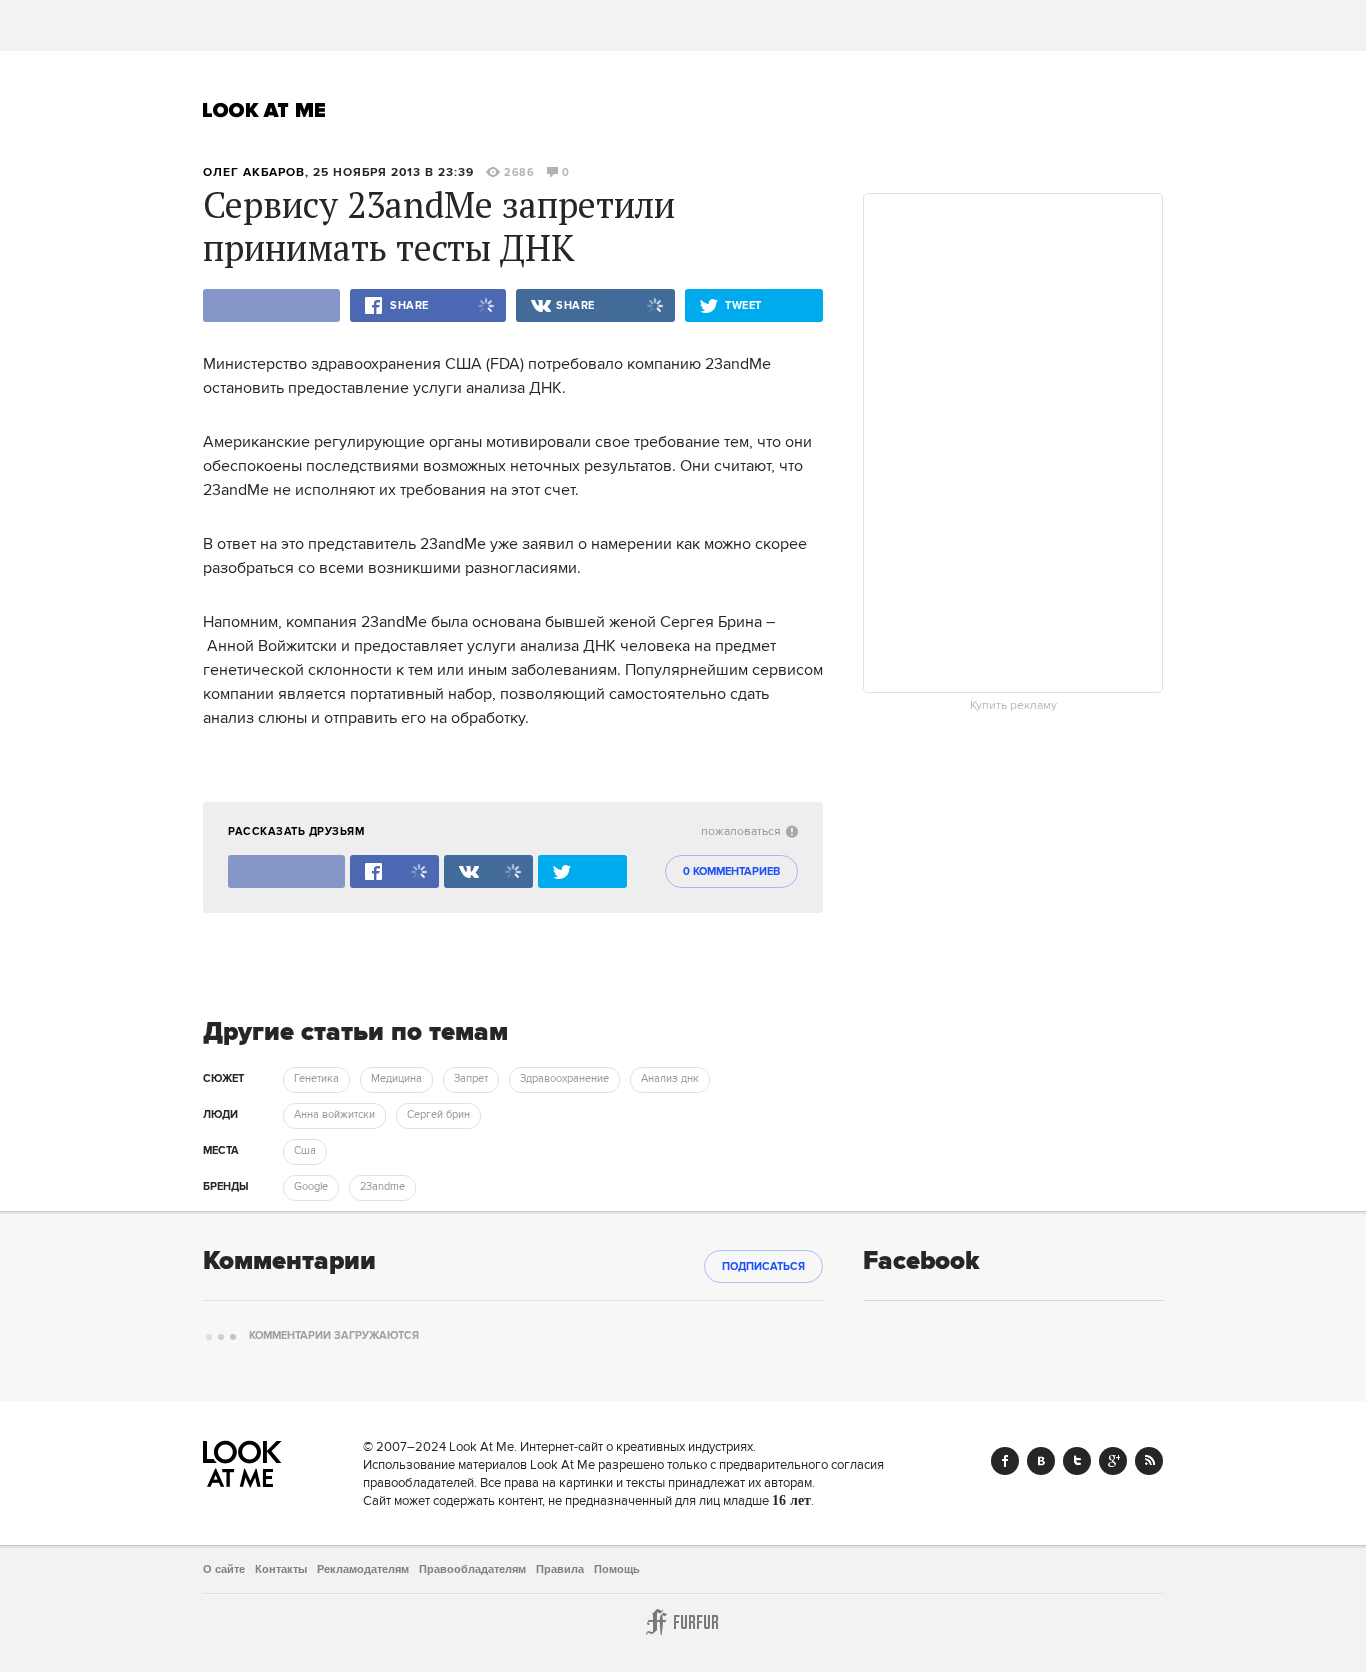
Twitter (1077, 1461)
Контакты (281, 1569)
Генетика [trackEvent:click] (316, 1079)
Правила (560, 1569)
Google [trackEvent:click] (311, 1187)
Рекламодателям (363, 1569)
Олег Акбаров (254, 172)
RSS (1149, 1461)
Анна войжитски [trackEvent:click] (334, 1115)
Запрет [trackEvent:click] (471, 1079)
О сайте (224, 1569)
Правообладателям (472, 1569)
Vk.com (1041, 1461)
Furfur (683, 1622)
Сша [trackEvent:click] (305, 1151)
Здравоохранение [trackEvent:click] (564, 1079)
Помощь (617, 1569)
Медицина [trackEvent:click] (396, 1079)
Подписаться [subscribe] (763, 1267)
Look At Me (264, 110)
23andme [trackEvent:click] (382, 1187)
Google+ (1113, 1461)
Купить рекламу (1013, 706)
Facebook (1005, 1461)
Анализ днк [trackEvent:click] (670, 1079)
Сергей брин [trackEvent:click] (438, 1115)
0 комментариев (731, 872)
